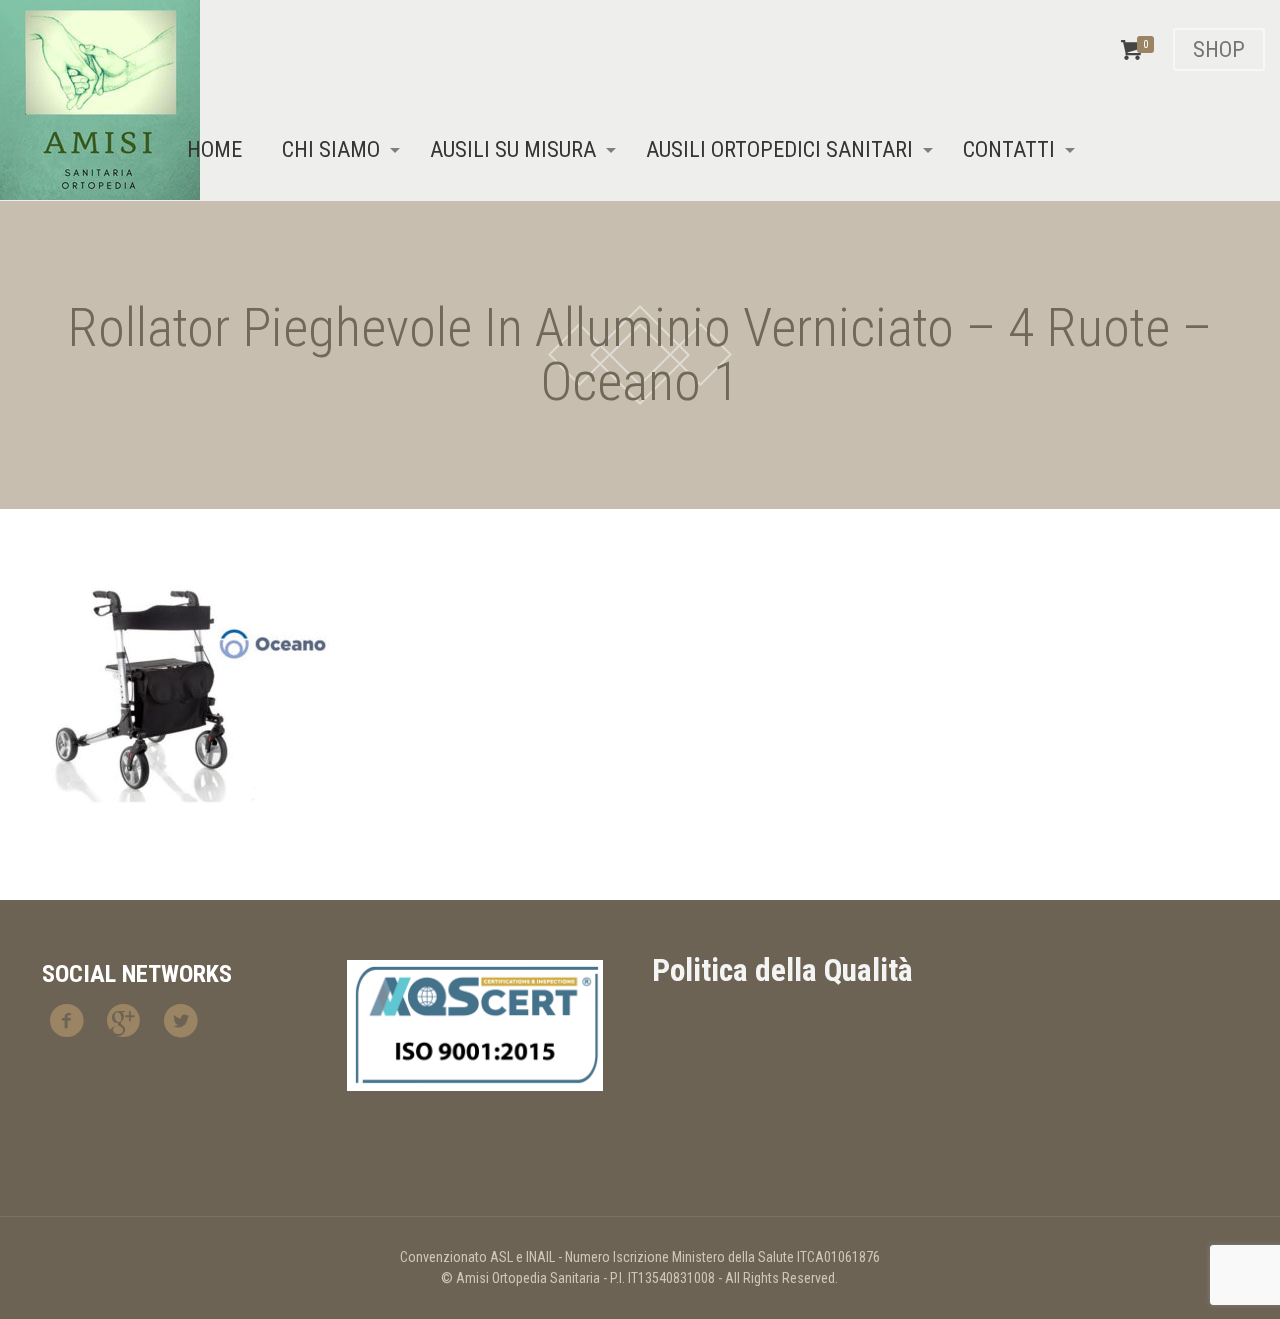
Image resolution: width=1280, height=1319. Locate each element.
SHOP (1219, 49)
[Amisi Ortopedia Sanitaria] (100, 100)
